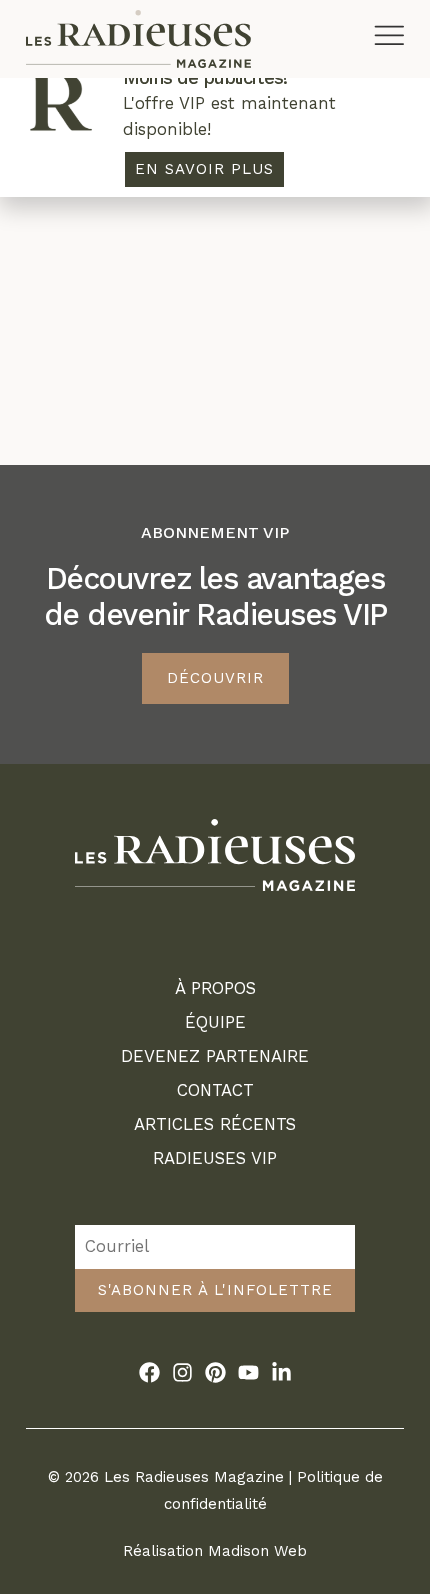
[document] (215, 797)
